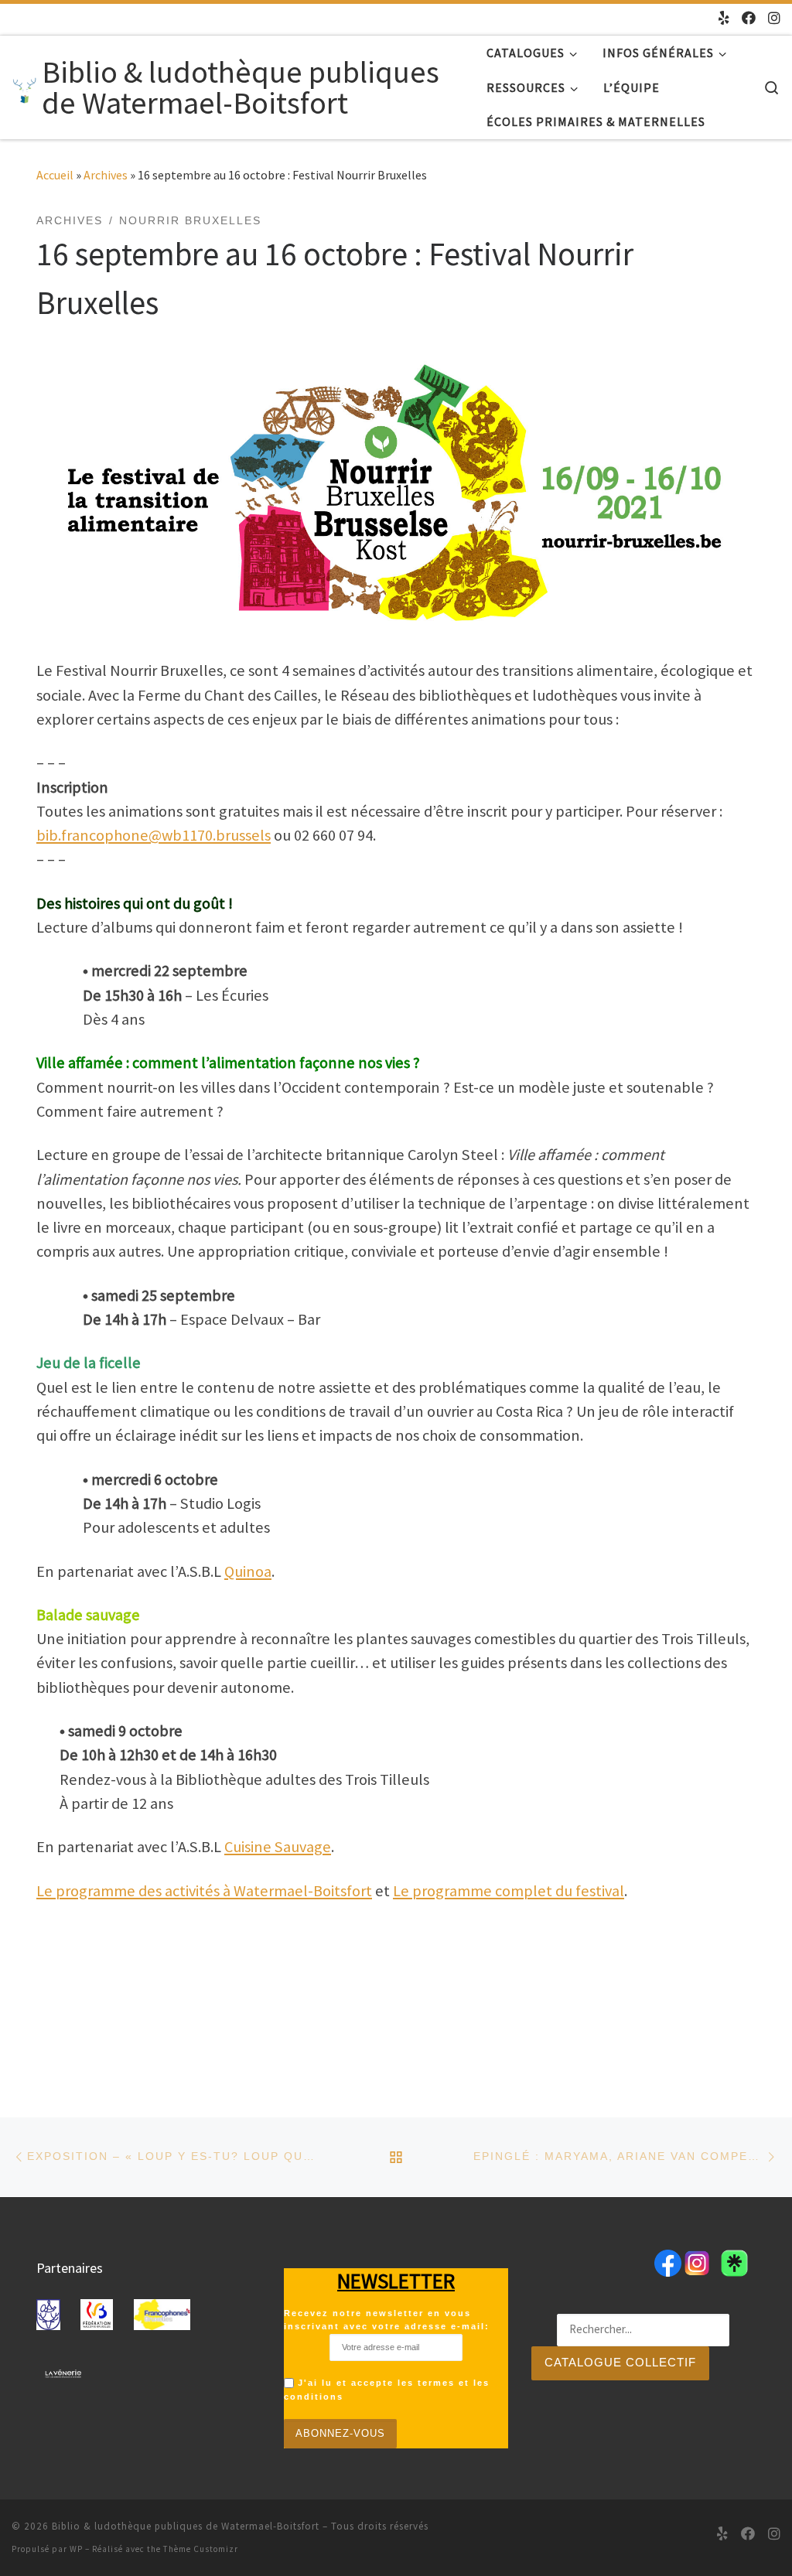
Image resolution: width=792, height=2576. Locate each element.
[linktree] (724, 19)
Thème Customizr (201, 2549)
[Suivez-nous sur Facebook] (749, 19)
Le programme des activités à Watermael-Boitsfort (204, 1891)
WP (76, 2549)
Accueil (55, 175)
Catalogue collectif (620, 2362)
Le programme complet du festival (509, 1891)
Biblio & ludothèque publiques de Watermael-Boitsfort (186, 2526)
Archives (106, 175)
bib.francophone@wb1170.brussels (154, 835)
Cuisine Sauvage (278, 1847)
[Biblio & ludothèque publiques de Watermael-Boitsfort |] (24, 87)
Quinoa (248, 1571)
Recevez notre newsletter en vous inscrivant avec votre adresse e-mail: (387, 2320)
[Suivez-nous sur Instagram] (774, 19)
